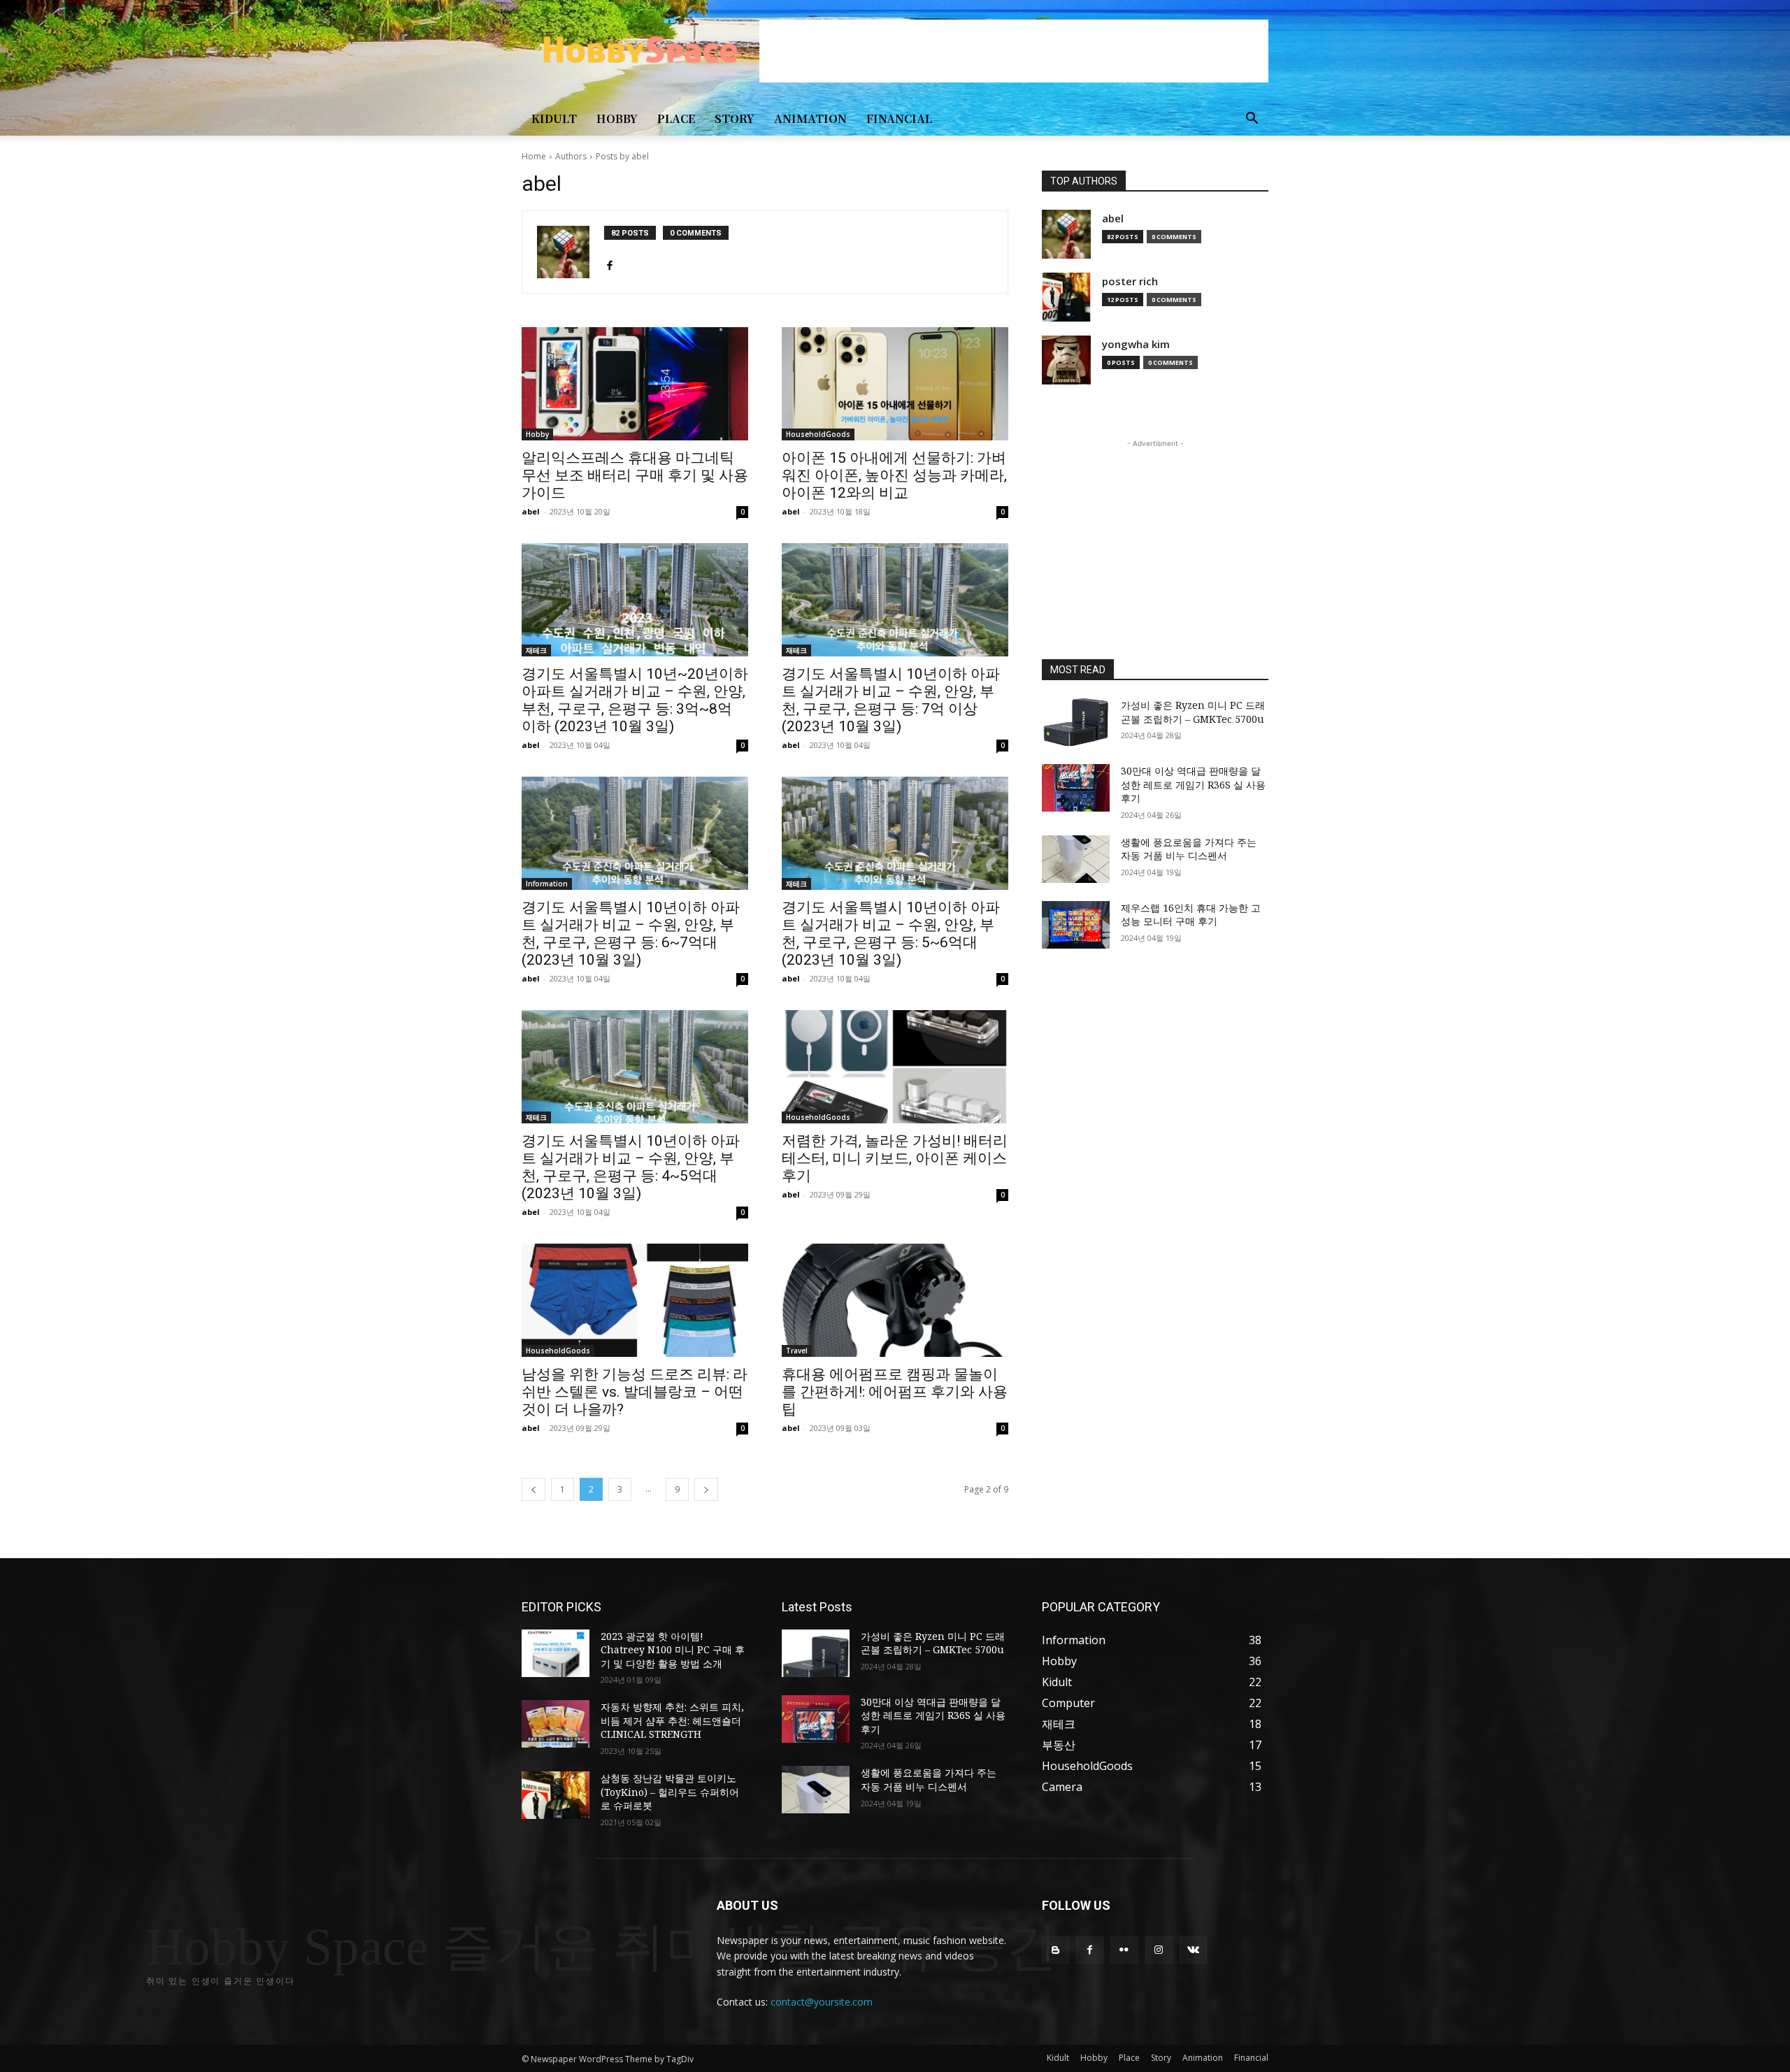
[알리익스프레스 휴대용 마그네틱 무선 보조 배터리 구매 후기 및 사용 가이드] (635, 384)
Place (676, 118)
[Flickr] (1124, 1950)
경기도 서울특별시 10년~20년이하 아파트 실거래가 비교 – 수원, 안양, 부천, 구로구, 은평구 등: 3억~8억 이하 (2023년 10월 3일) (635, 700)
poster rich (1130, 281)
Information (547, 884)
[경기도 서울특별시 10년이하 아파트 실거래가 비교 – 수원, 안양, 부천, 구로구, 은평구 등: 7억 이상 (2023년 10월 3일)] (895, 600)
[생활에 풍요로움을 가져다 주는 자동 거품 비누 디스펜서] (1076, 859)
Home (534, 156)
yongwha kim (1136, 344)
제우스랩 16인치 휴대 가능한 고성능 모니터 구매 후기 (1191, 915)
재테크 (536, 650)
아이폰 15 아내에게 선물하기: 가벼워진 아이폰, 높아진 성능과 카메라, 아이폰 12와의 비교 (894, 475)
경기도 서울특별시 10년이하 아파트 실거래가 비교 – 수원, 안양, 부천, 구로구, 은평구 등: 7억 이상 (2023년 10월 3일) (891, 700)
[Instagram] (1159, 1950)
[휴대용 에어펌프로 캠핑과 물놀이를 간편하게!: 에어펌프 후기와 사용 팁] (895, 1300)
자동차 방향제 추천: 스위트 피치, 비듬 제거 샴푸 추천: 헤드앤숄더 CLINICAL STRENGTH (672, 1720)
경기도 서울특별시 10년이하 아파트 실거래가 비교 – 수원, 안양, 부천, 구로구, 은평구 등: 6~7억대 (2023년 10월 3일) (631, 934)
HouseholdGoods (818, 434)
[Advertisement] (1014, 51)
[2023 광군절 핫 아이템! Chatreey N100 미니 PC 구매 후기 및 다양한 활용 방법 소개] (556, 1653)
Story (735, 118)
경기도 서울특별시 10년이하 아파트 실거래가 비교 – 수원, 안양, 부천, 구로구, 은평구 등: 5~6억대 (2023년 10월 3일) (891, 934)
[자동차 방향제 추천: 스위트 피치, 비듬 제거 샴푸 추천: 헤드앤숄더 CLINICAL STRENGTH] (556, 1724)
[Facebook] (609, 262)
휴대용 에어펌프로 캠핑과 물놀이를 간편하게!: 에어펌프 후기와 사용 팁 (895, 1392)
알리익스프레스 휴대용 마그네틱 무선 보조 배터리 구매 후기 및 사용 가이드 (635, 475)
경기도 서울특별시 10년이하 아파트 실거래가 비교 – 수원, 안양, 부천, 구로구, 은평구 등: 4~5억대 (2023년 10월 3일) (631, 1167)
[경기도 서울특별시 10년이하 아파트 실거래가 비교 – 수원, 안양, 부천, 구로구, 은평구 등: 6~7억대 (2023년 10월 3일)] (635, 833)
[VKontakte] (1193, 1950)
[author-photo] (571, 252)
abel (531, 511)
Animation (810, 118)
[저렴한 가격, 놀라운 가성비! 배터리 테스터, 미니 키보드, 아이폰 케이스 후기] (895, 1067)
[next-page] (706, 1489)
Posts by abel (622, 156)
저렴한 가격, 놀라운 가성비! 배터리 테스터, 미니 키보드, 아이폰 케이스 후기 (895, 1158)
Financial (899, 118)
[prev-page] (534, 1489)
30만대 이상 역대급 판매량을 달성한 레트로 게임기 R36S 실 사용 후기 (1193, 784)
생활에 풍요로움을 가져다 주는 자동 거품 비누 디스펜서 (1189, 849)
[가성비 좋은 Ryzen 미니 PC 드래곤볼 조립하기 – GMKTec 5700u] (1076, 722)
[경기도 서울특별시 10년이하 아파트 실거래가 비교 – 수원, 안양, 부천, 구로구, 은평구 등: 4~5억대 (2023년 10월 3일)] (635, 1067)
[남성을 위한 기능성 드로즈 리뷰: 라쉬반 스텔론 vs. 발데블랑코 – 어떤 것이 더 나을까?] (635, 1300)
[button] (1252, 120)
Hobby (617, 118)
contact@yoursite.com (822, 2002)
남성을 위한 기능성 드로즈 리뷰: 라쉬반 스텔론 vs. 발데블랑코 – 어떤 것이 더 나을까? (635, 1392)
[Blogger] (1055, 1950)
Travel (797, 1351)
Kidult (554, 118)
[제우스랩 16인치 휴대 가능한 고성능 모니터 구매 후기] (1076, 925)
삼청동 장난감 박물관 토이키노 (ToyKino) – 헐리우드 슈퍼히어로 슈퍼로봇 (670, 1792)
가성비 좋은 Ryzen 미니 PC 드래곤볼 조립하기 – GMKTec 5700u (1193, 712)
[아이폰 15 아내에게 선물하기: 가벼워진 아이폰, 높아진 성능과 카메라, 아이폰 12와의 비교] (895, 384)
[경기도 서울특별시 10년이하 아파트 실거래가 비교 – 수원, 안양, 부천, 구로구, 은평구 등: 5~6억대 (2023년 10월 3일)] (895, 833)
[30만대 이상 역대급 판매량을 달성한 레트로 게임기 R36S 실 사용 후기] (1076, 788)
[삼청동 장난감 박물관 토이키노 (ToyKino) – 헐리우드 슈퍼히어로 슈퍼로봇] (556, 1795)
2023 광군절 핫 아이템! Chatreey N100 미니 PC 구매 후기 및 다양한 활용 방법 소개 (673, 1650)
